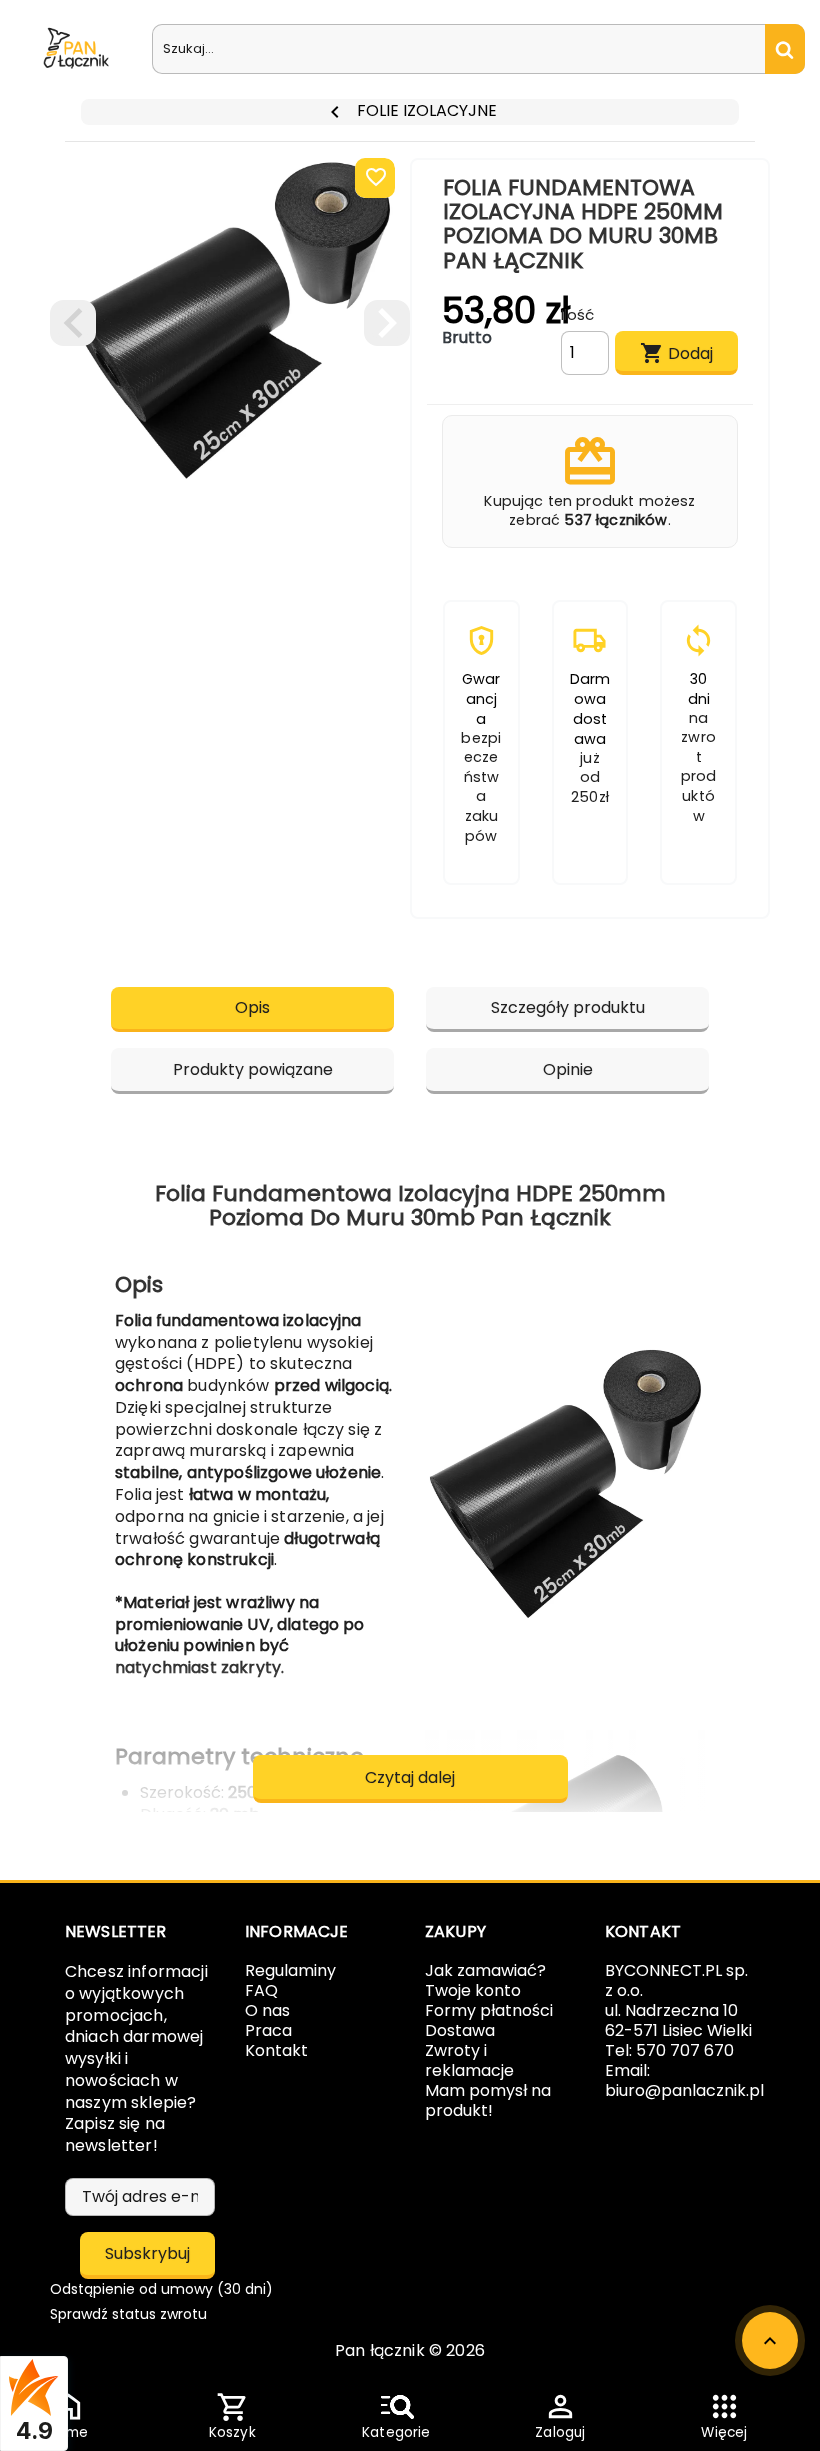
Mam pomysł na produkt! (488, 2100)
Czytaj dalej (410, 1777)
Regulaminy (290, 1970)
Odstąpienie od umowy (161, 2289)
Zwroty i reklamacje (469, 2060)
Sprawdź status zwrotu (128, 2314)
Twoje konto (473, 1990)
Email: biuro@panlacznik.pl (684, 2080)
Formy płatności (489, 2010)
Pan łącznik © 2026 (410, 2350)
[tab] (252, 1009)
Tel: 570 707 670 (669, 2050)
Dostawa (460, 2030)
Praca (268, 2030)
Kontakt (276, 2050)
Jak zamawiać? (485, 1970)
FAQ (261, 1990)
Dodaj (676, 353)
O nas (267, 2010)
